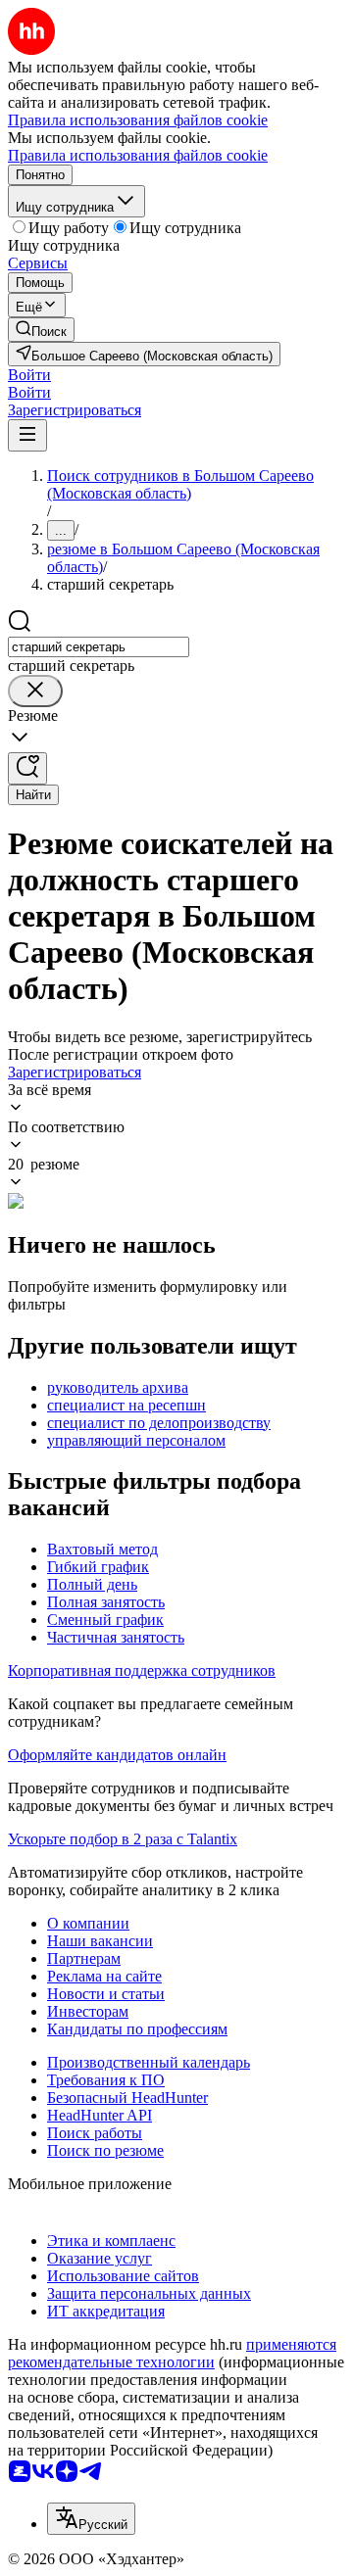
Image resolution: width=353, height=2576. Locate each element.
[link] (41, 330)
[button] (29, 375)
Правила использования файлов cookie (138, 155)
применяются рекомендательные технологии (172, 2353)
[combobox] (99, 647)
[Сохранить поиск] (27, 768)
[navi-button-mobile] (27, 435)
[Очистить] (35, 691)
